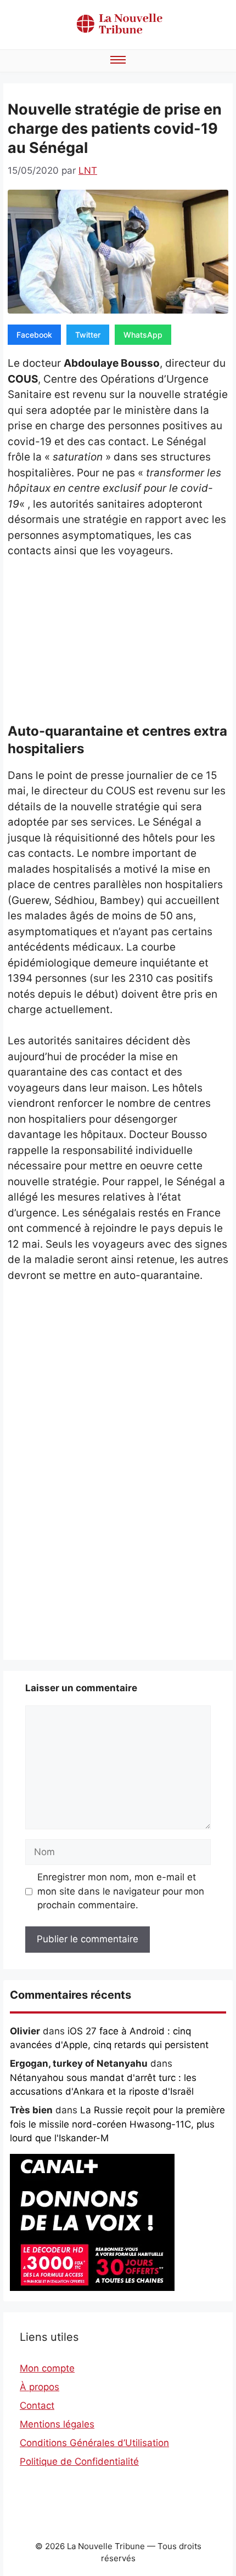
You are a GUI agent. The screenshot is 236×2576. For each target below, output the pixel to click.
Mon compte (47, 2368)
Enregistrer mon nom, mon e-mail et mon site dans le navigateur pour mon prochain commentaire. (121, 1891)
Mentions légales (57, 2424)
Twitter (88, 335)
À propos (40, 2387)
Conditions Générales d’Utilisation (94, 2443)
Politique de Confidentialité (79, 2461)
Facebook (34, 335)
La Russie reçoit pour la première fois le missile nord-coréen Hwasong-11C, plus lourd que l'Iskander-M (117, 2124)
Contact (37, 2406)
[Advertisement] (118, 643)
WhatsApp (143, 335)
